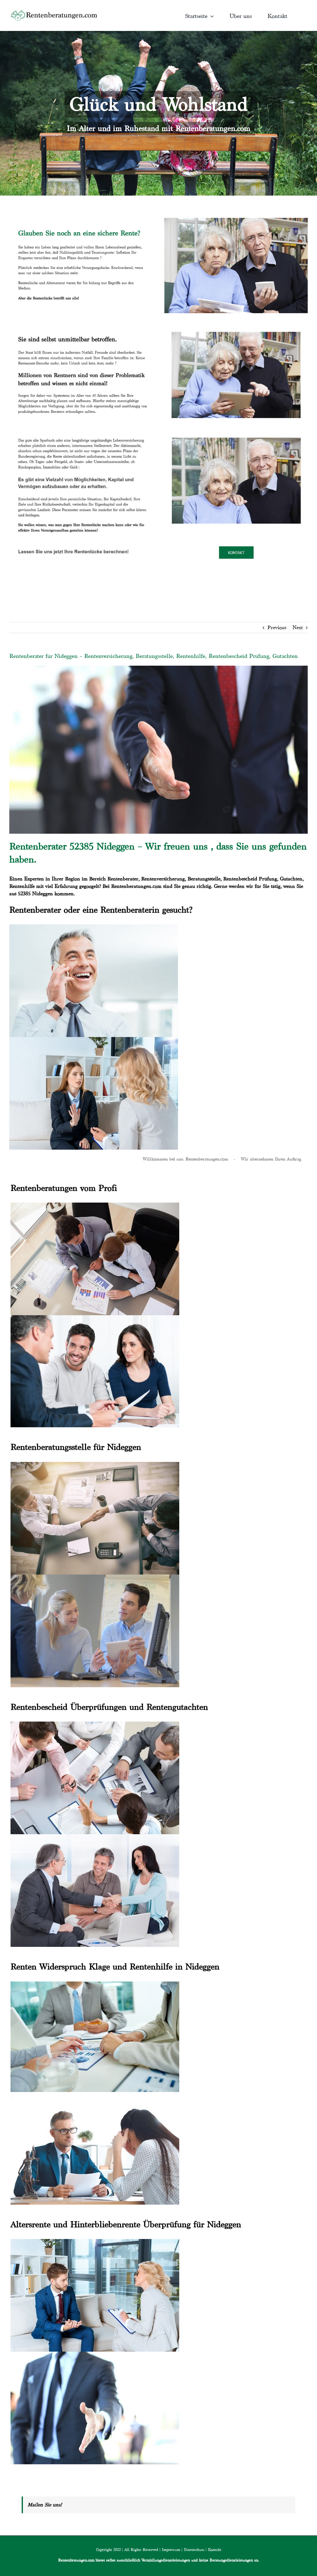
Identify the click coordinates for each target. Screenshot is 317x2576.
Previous (277, 627)
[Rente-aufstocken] (236, 432)
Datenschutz (194, 2550)
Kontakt (215, 2550)
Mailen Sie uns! (45, 2505)
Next (298, 627)
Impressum (171, 2550)
